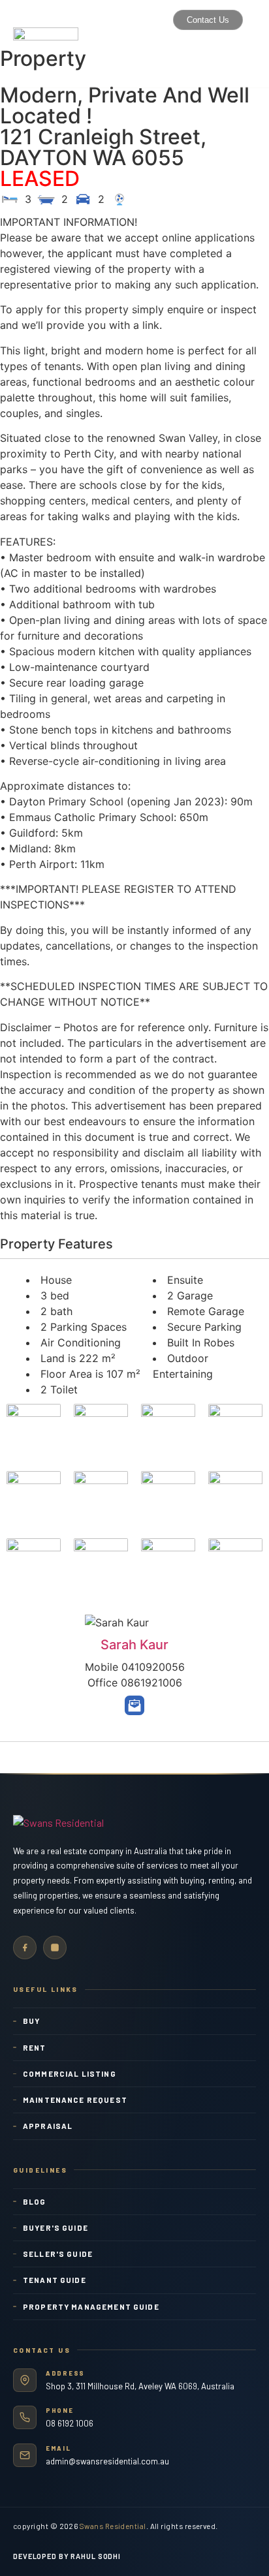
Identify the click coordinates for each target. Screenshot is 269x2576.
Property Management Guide (91, 2306)
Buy (31, 2021)
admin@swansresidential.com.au (107, 2461)
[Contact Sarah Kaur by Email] (134, 1705)
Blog (35, 2201)
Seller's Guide (58, 2254)
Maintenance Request (75, 2100)
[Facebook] (25, 1948)
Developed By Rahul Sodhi (67, 2556)
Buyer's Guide (55, 2227)
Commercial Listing (70, 2073)
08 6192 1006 (70, 2423)
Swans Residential (113, 2526)
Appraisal (48, 2126)
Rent (35, 2047)
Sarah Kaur (134, 1645)
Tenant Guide (55, 2280)
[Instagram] (55, 1948)
